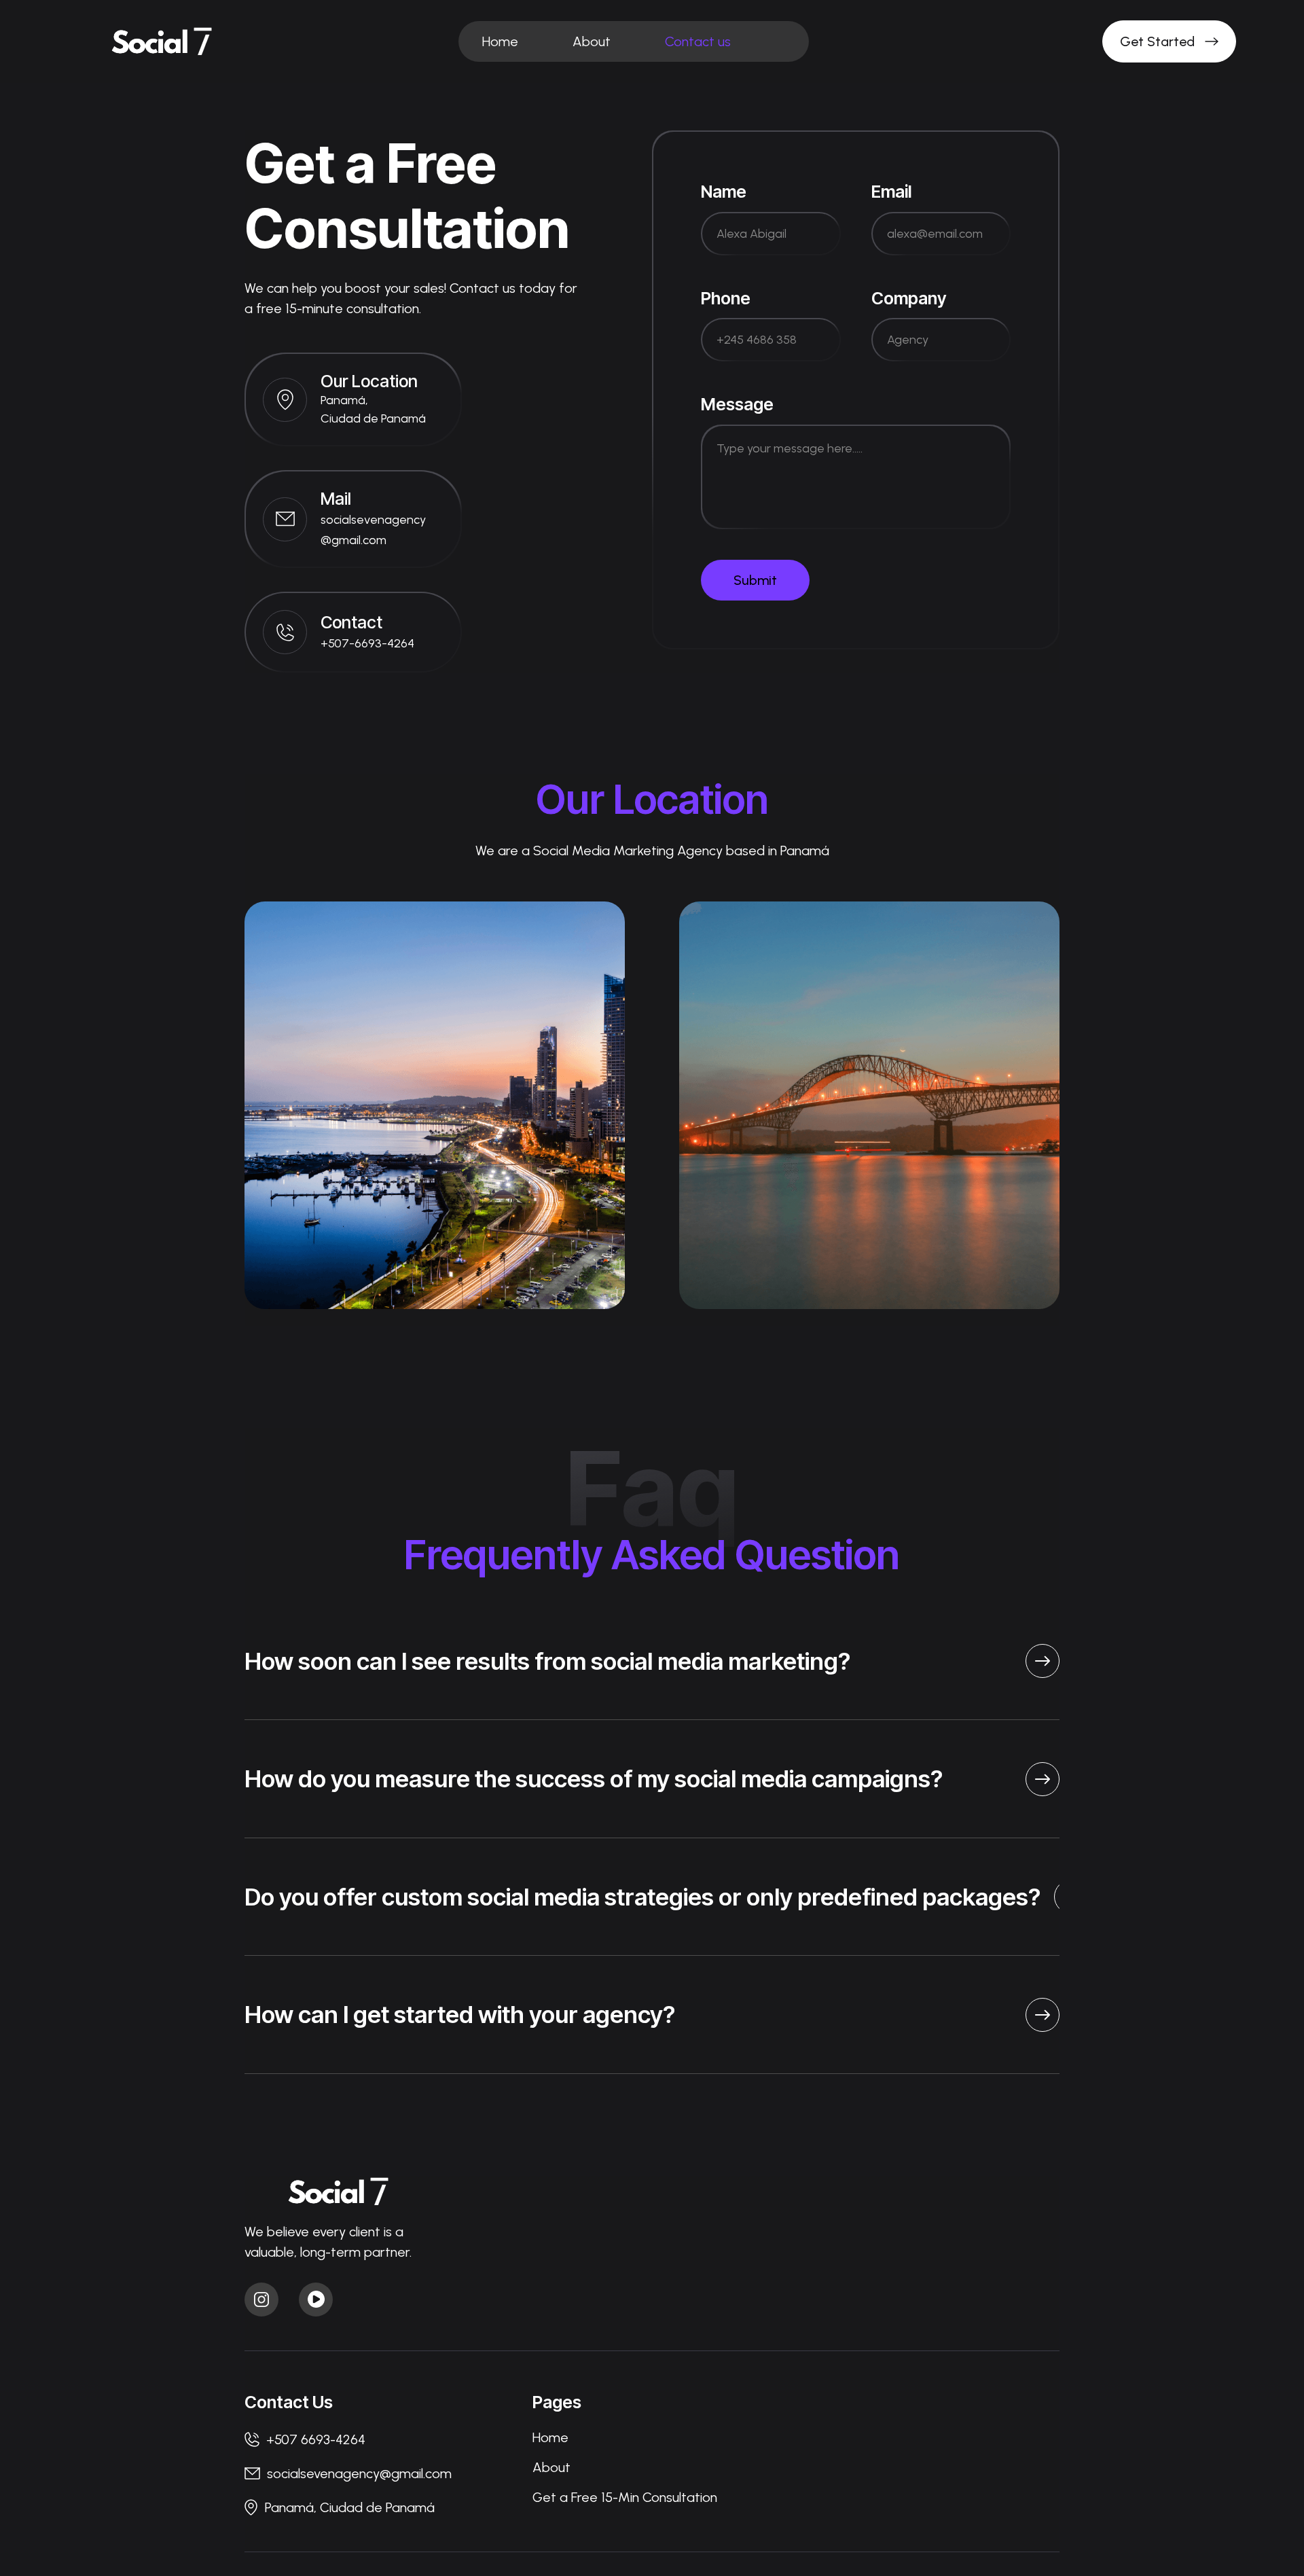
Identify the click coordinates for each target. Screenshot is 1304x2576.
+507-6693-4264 (367, 643)
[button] (785, 33)
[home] (165, 42)
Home (500, 41)
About (592, 41)
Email (891, 192)
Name (724, 192)
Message (737, 404)
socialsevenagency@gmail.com (359, 2473)
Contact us (698, 41)
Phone (726, 298)
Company (909, 298)
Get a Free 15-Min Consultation (625, 2497)
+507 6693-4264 (316, 2439)
